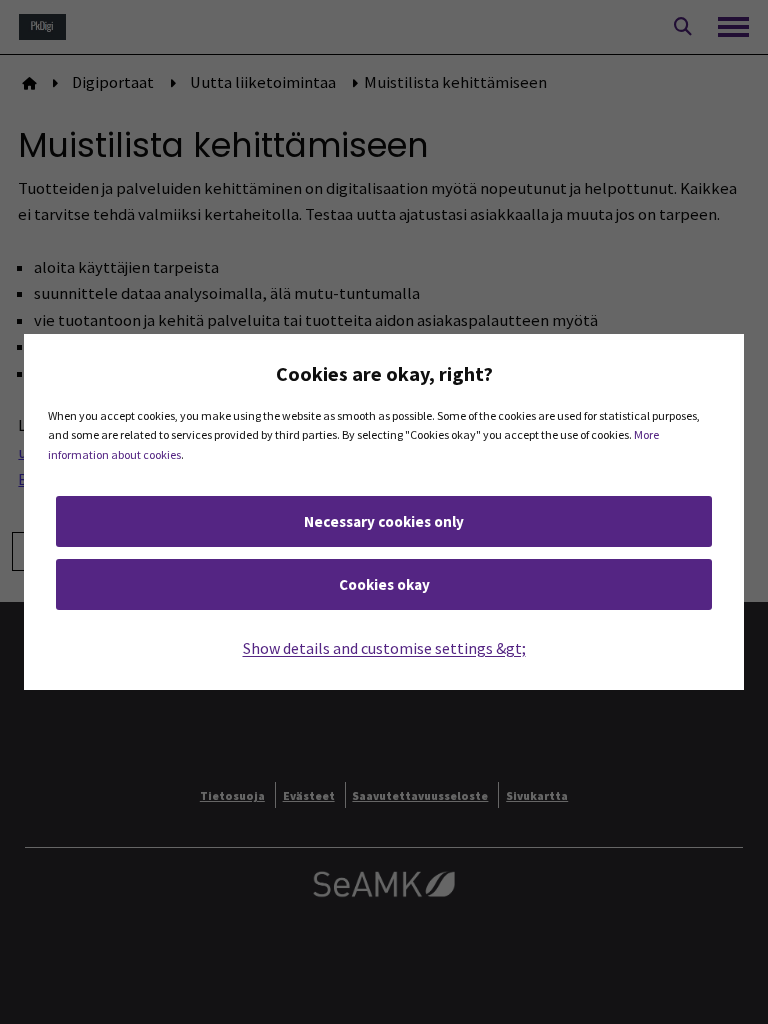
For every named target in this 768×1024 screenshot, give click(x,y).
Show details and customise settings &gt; (384, 648)
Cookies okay (384, 584)
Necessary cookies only (384, 521)
